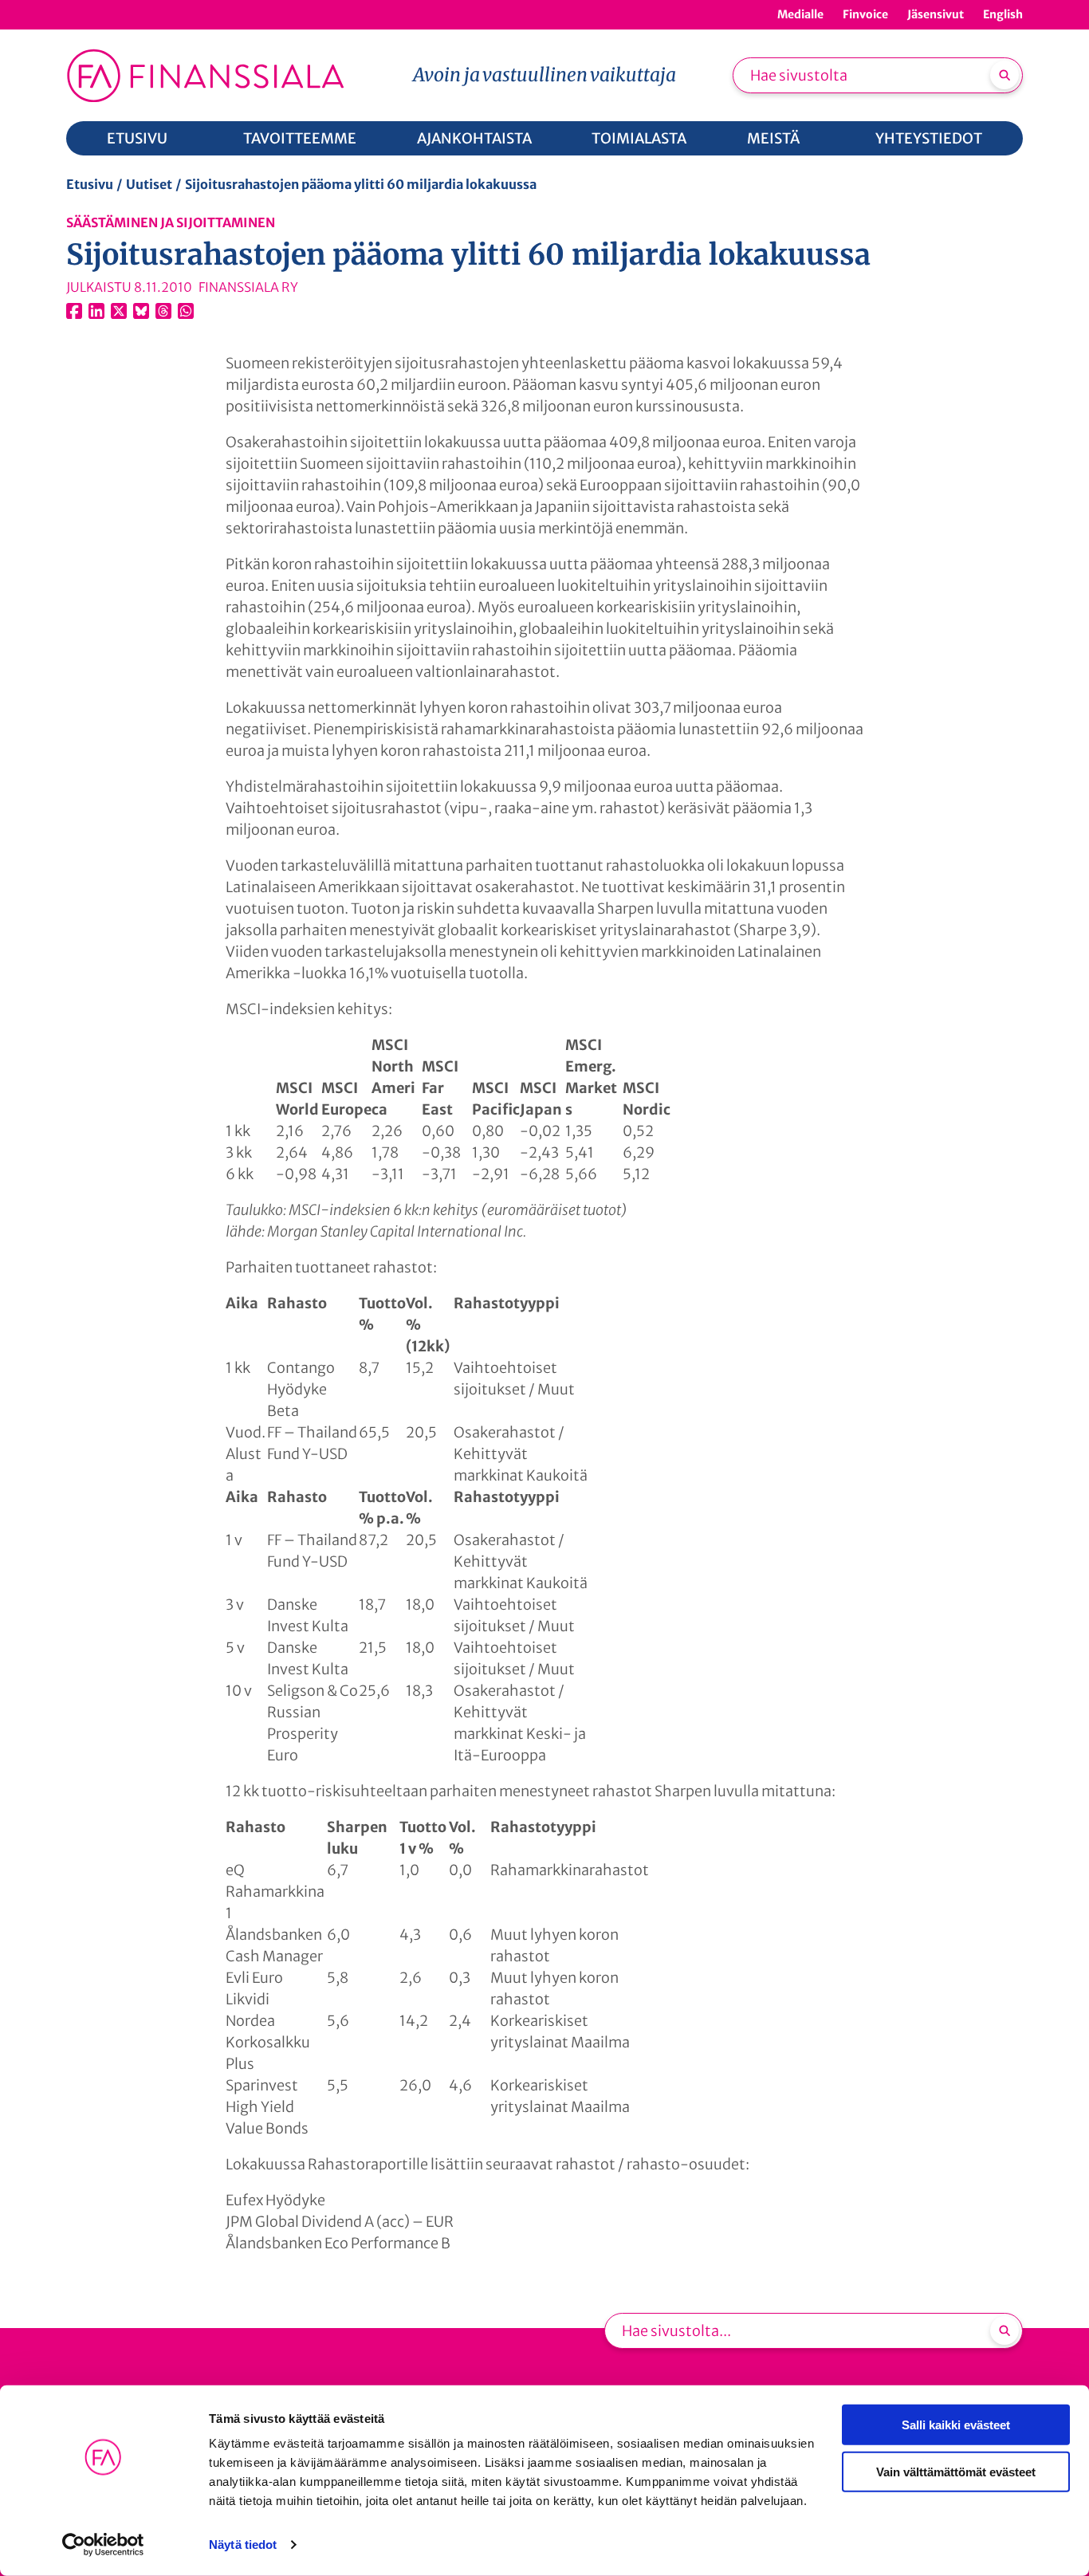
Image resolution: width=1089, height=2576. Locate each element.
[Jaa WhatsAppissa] (186, 311)
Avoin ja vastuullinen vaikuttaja (544, 75)
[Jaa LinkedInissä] (96, 311)
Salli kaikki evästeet (956, 2425)
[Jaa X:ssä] (119, 311)
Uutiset (149, 184)
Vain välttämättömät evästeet (956, 2471)
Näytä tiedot (243, 2545)
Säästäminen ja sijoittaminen (171, 222)
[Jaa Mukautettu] (163, 311)
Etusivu (90, 184)
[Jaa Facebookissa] (74, 311)
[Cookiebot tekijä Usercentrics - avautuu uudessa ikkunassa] (103, 2545)
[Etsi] (1004, 75)
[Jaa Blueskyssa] (141, 311)
